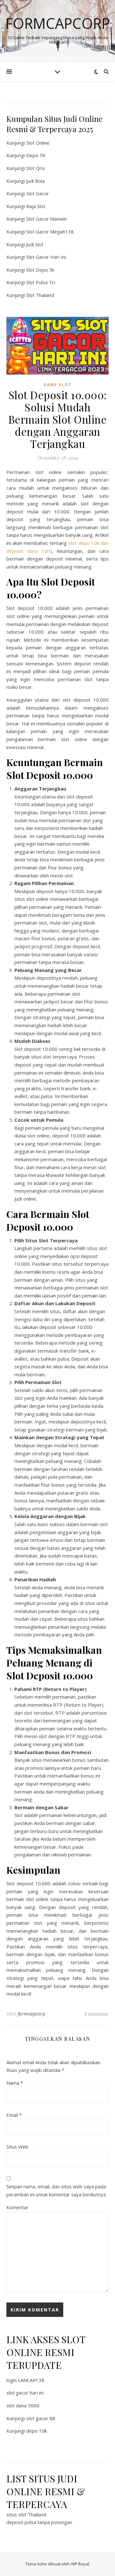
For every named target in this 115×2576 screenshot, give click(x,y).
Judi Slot (35, 244)
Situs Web (17, 2147)
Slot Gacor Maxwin (46, 219)
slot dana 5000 (23, 2405)
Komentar (17, 2207)
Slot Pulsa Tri (41, 282)
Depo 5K (36, 155)
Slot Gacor (38, 193)
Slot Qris (36, 168)
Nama (15, 2083)
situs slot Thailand (26, 2514)
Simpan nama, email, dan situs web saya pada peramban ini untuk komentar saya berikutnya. (57, 2190)
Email (14, 2115)
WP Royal (80, 2564)
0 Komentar (96, 2014)
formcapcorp (32, 2014)
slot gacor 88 (41, 2418)
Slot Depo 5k (40, 270)
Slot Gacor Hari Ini (46, 257)
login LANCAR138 (25, 2380)
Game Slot (57, 385)
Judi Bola (35, 181)
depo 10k (37, 2431)
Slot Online (38, 143)
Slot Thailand (40, 295)
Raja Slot (36, 206)
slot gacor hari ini (25, 2393)
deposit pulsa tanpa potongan (39, 2522)
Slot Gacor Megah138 (50, 232)
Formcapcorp (58, 23)
